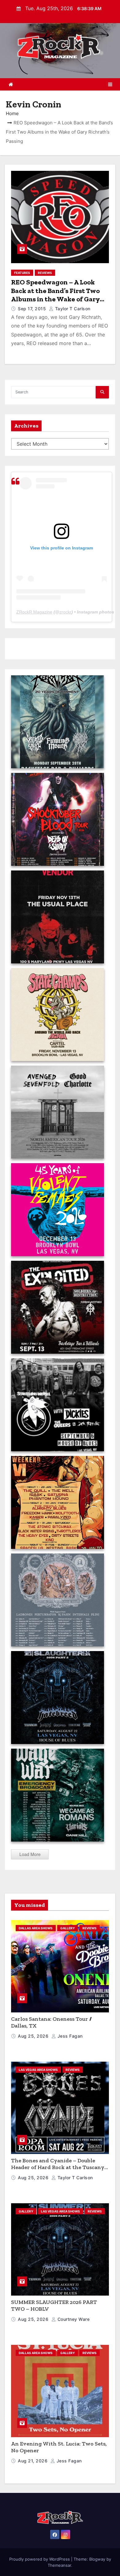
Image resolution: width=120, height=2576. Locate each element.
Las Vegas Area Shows (38, 2070)
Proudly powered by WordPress (40, 2559)
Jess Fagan (69, 2036)
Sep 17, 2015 (33, 309)
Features (22, 273)
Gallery (68, 1928)
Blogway (97, 2559)
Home (12, 113)
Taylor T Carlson (72, 309)
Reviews (45, 273)
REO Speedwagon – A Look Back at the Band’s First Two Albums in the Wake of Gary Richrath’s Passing (55, 295)
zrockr (65, 612)
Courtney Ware (73, 2319)
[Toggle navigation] (110, 84)
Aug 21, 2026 (33, 2461)
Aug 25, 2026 (34, 2036)
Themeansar (59, 2565)
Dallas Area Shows (36, 1928)
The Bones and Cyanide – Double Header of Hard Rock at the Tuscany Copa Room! (58, 2167)
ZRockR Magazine (34, 612)
